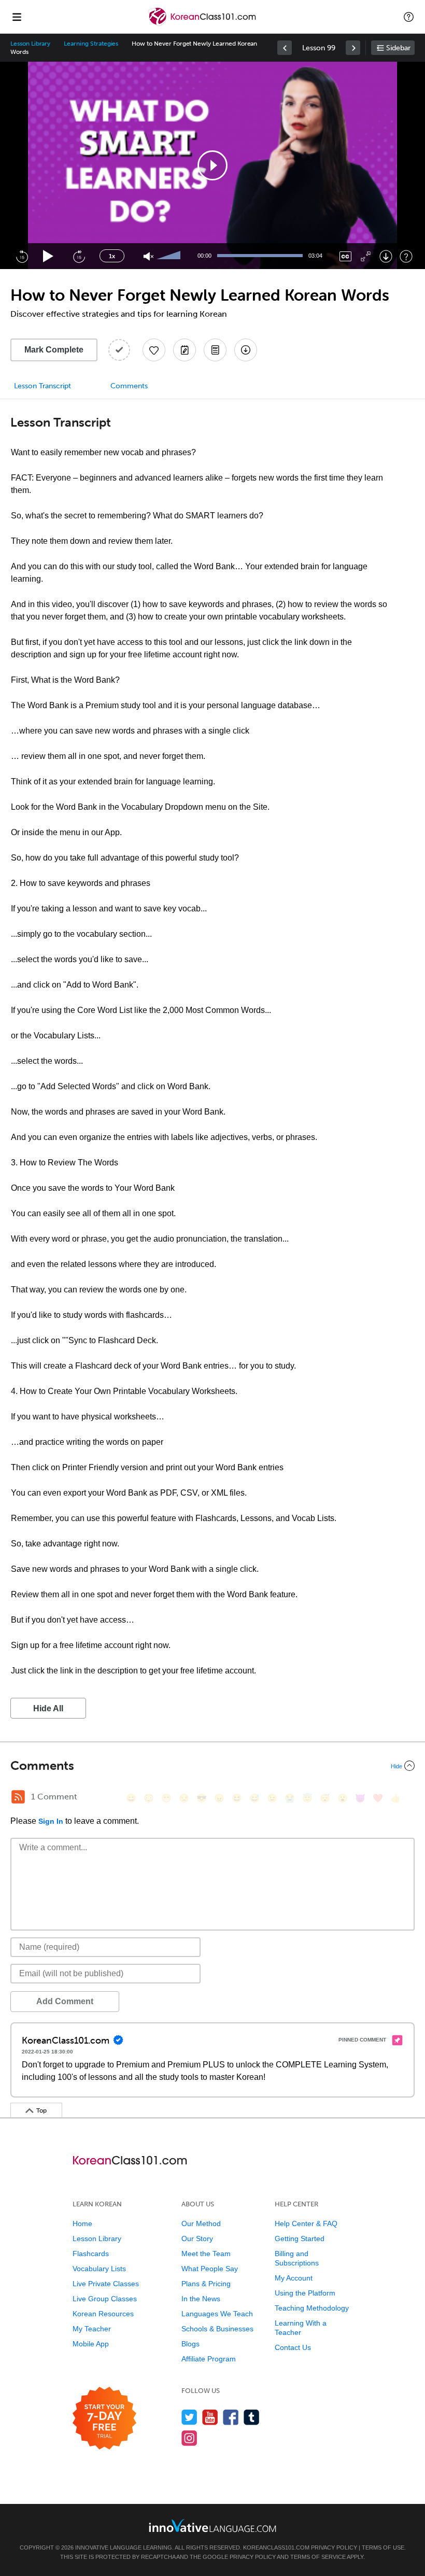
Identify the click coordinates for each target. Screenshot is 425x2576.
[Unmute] (148, 256)
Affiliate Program (209, 2359)
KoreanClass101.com (276, 2547)
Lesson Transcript (42, 386)
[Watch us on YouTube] (210, 2417)
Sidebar (398, 48)
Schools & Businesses (217, 2329)
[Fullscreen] (366, 256)
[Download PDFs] (215, 350)
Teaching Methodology (312, 2308)
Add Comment (65, 2001)
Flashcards (91, 2254)
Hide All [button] (48, 1708)
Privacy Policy (334, 2547)
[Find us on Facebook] (231, 2417)
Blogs (190, 2344)
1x (112, 256)
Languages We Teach (217, 2314)
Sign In (51, 1821)
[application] (212, 165)
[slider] (170, 256)
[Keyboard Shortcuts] (406, 256)
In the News (201, 2299)
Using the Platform (305, 2293)
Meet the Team (206, 2254)
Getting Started (300, 2239)
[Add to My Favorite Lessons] (154, 350)
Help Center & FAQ (306, 2223)
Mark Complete (54, 350)
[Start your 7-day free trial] (104, 2419)
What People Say (210, 2269)
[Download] (386, 256)
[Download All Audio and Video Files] (246, 350)
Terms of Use (383, 2547)
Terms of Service (318, 2557)
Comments (129, 386)
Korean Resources (103, 2314)
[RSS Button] (18, 1797)
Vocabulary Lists (99, 2269)
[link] (285, 48)
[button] (409, 17)
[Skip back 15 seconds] (22, 256)
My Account (294, 2278)
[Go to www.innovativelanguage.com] (212, 2525)
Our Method (201, 2223)
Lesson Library (30, 44)
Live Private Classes (106, 2284)
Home (82, 2223)
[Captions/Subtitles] (345, 256)
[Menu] (17, 17)
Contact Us (293, 2347)
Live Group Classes (105, 2299)
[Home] (203, 24)
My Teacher (92, 2329)
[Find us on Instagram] (189, 2438)
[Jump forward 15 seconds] (79, 256)
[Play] (48, 256)
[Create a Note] (185, 350)
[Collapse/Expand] (212, 1766)
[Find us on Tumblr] (252, 2417)
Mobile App (91, 2344)
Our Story (197, 2239)
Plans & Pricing (206, 2284)
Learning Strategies (91, 44)
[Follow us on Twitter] (189, 2417)
